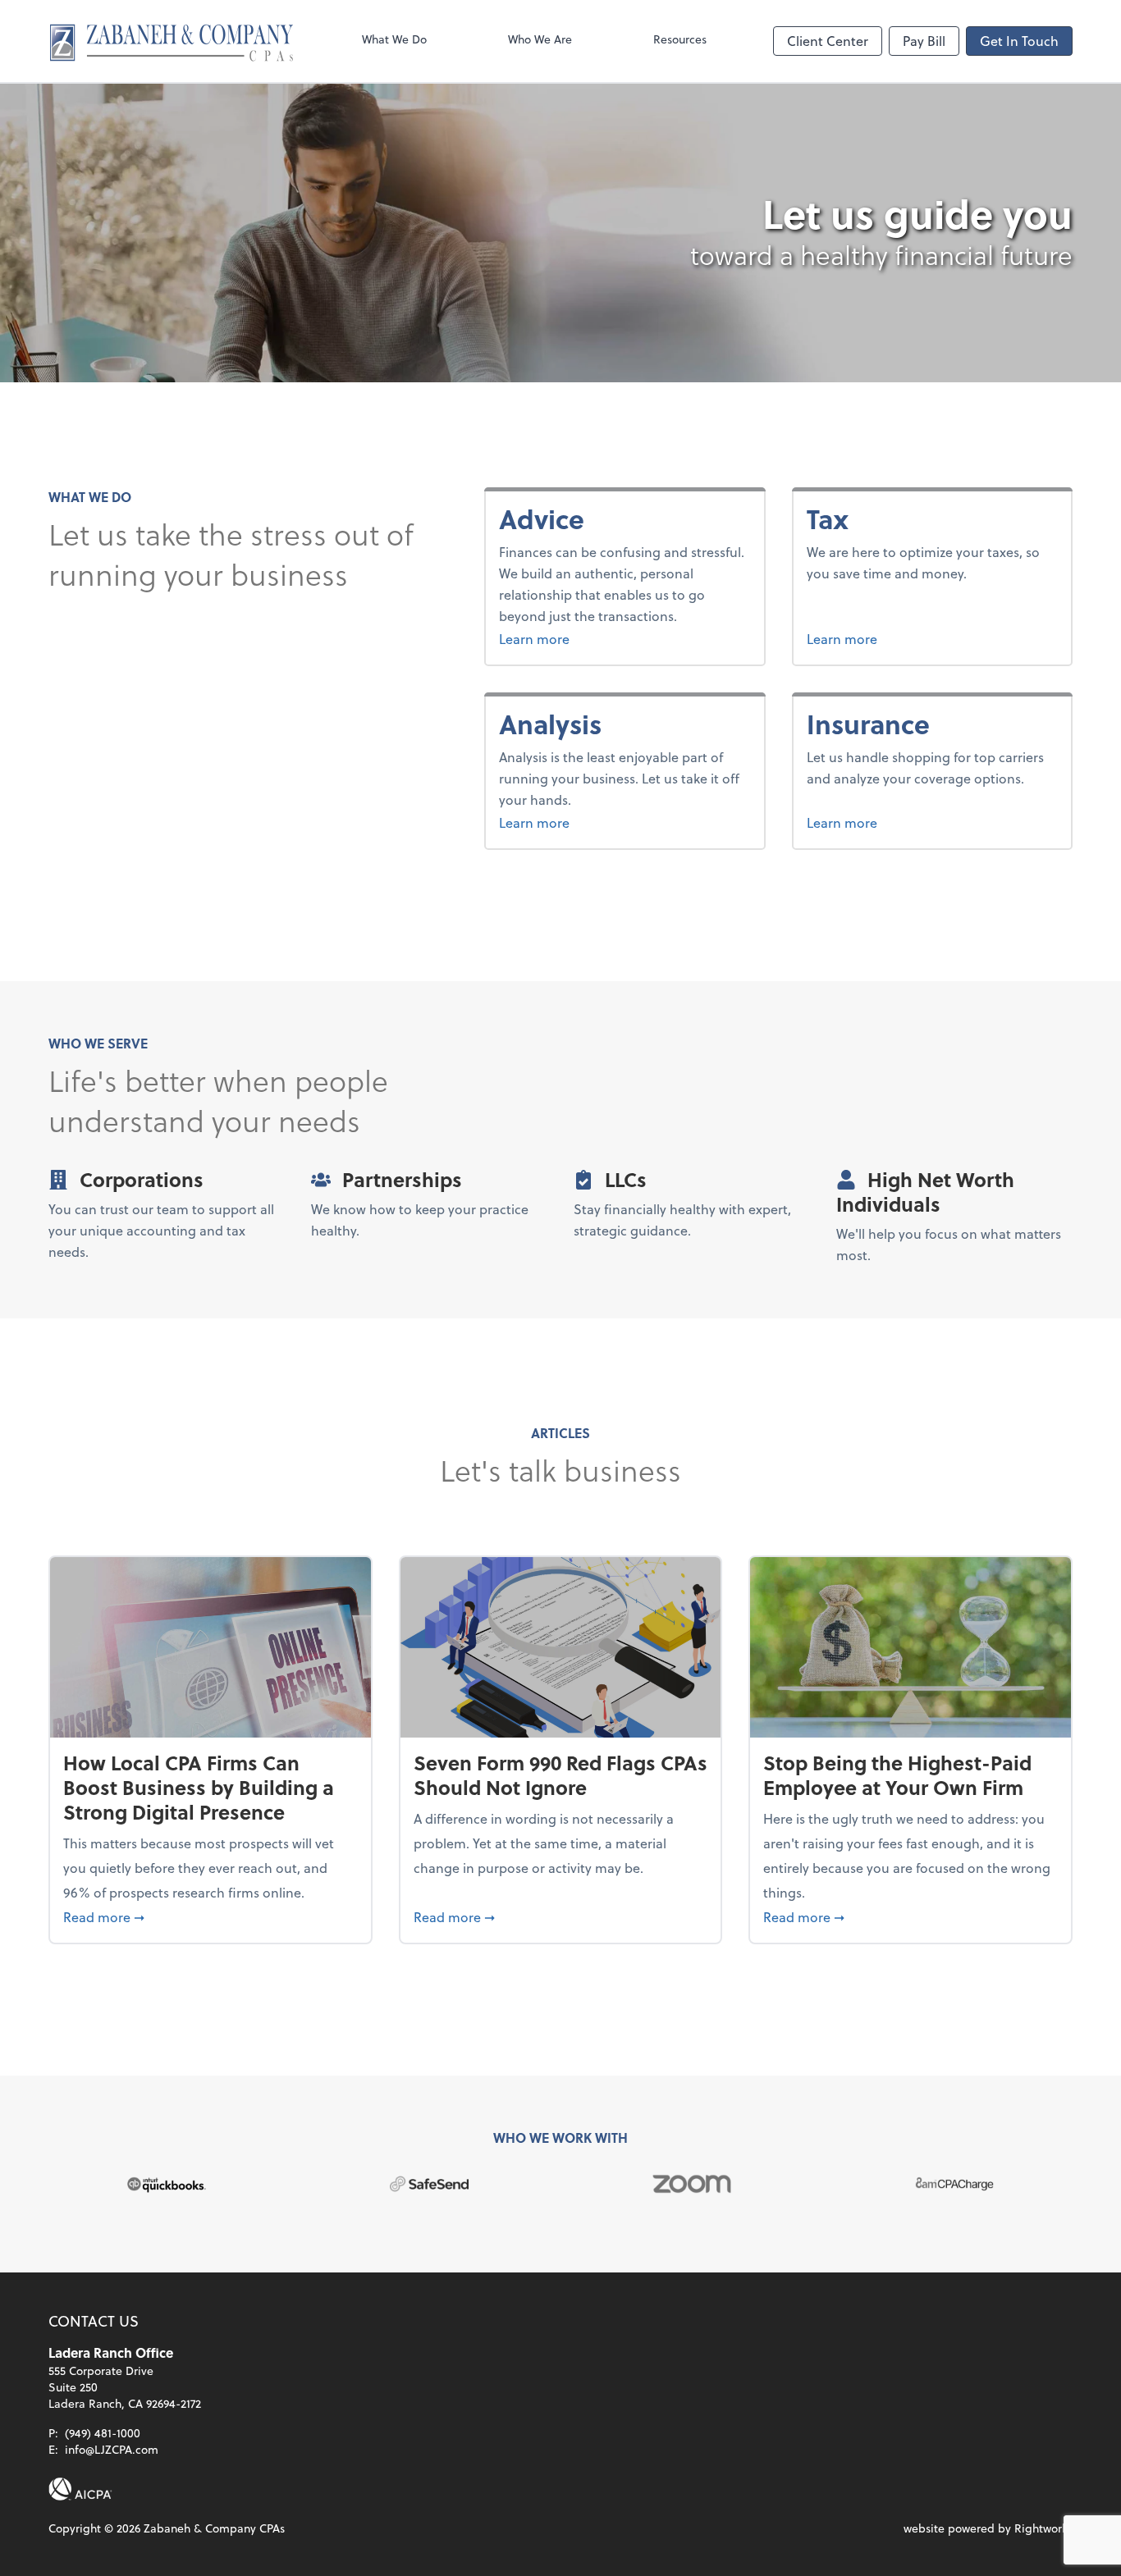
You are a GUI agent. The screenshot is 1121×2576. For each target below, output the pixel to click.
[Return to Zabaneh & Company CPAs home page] (172, 41)
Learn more (575, 638)
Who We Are (540, 39)
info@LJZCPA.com (112, 2449)
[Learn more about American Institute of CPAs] (80, 2489)
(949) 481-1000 (103, 2433)
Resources (680, 39)
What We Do (394, 39)
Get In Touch (1019, 41)
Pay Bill (924, 41)
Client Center (828, 41)
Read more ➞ (210, 1916)
